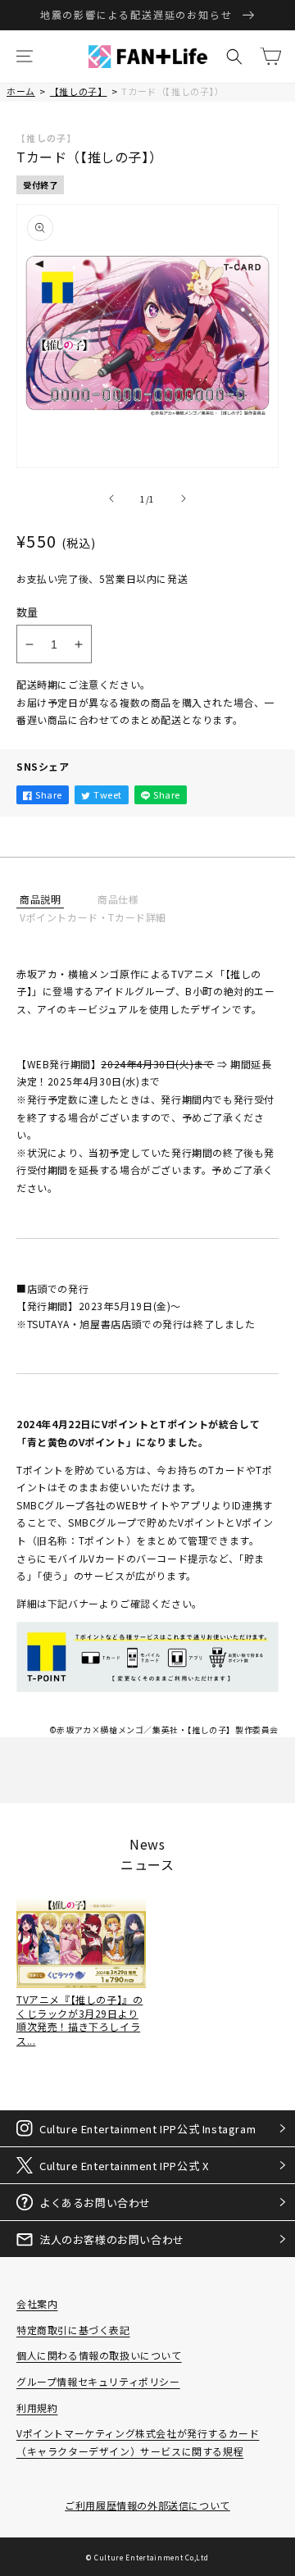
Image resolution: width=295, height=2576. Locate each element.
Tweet (108, 794)
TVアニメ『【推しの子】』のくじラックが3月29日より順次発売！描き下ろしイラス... (79, 2020)
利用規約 (37, 2408)
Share (49, 794)
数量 (27, 612)
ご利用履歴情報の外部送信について (147, 2505)
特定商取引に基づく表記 (73, 2330)
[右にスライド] (184, 498)
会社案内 (37, 2303)
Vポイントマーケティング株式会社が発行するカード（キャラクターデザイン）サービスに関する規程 (138, 2442)
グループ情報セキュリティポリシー (98, 2381)
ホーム (21, 91)
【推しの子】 (79, 91)
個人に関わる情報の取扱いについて (99, 2355)
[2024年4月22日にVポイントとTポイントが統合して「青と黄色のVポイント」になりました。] (147, 1691)
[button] (25, 57)
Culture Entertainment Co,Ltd (152, 2557)
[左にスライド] (111, 498)
